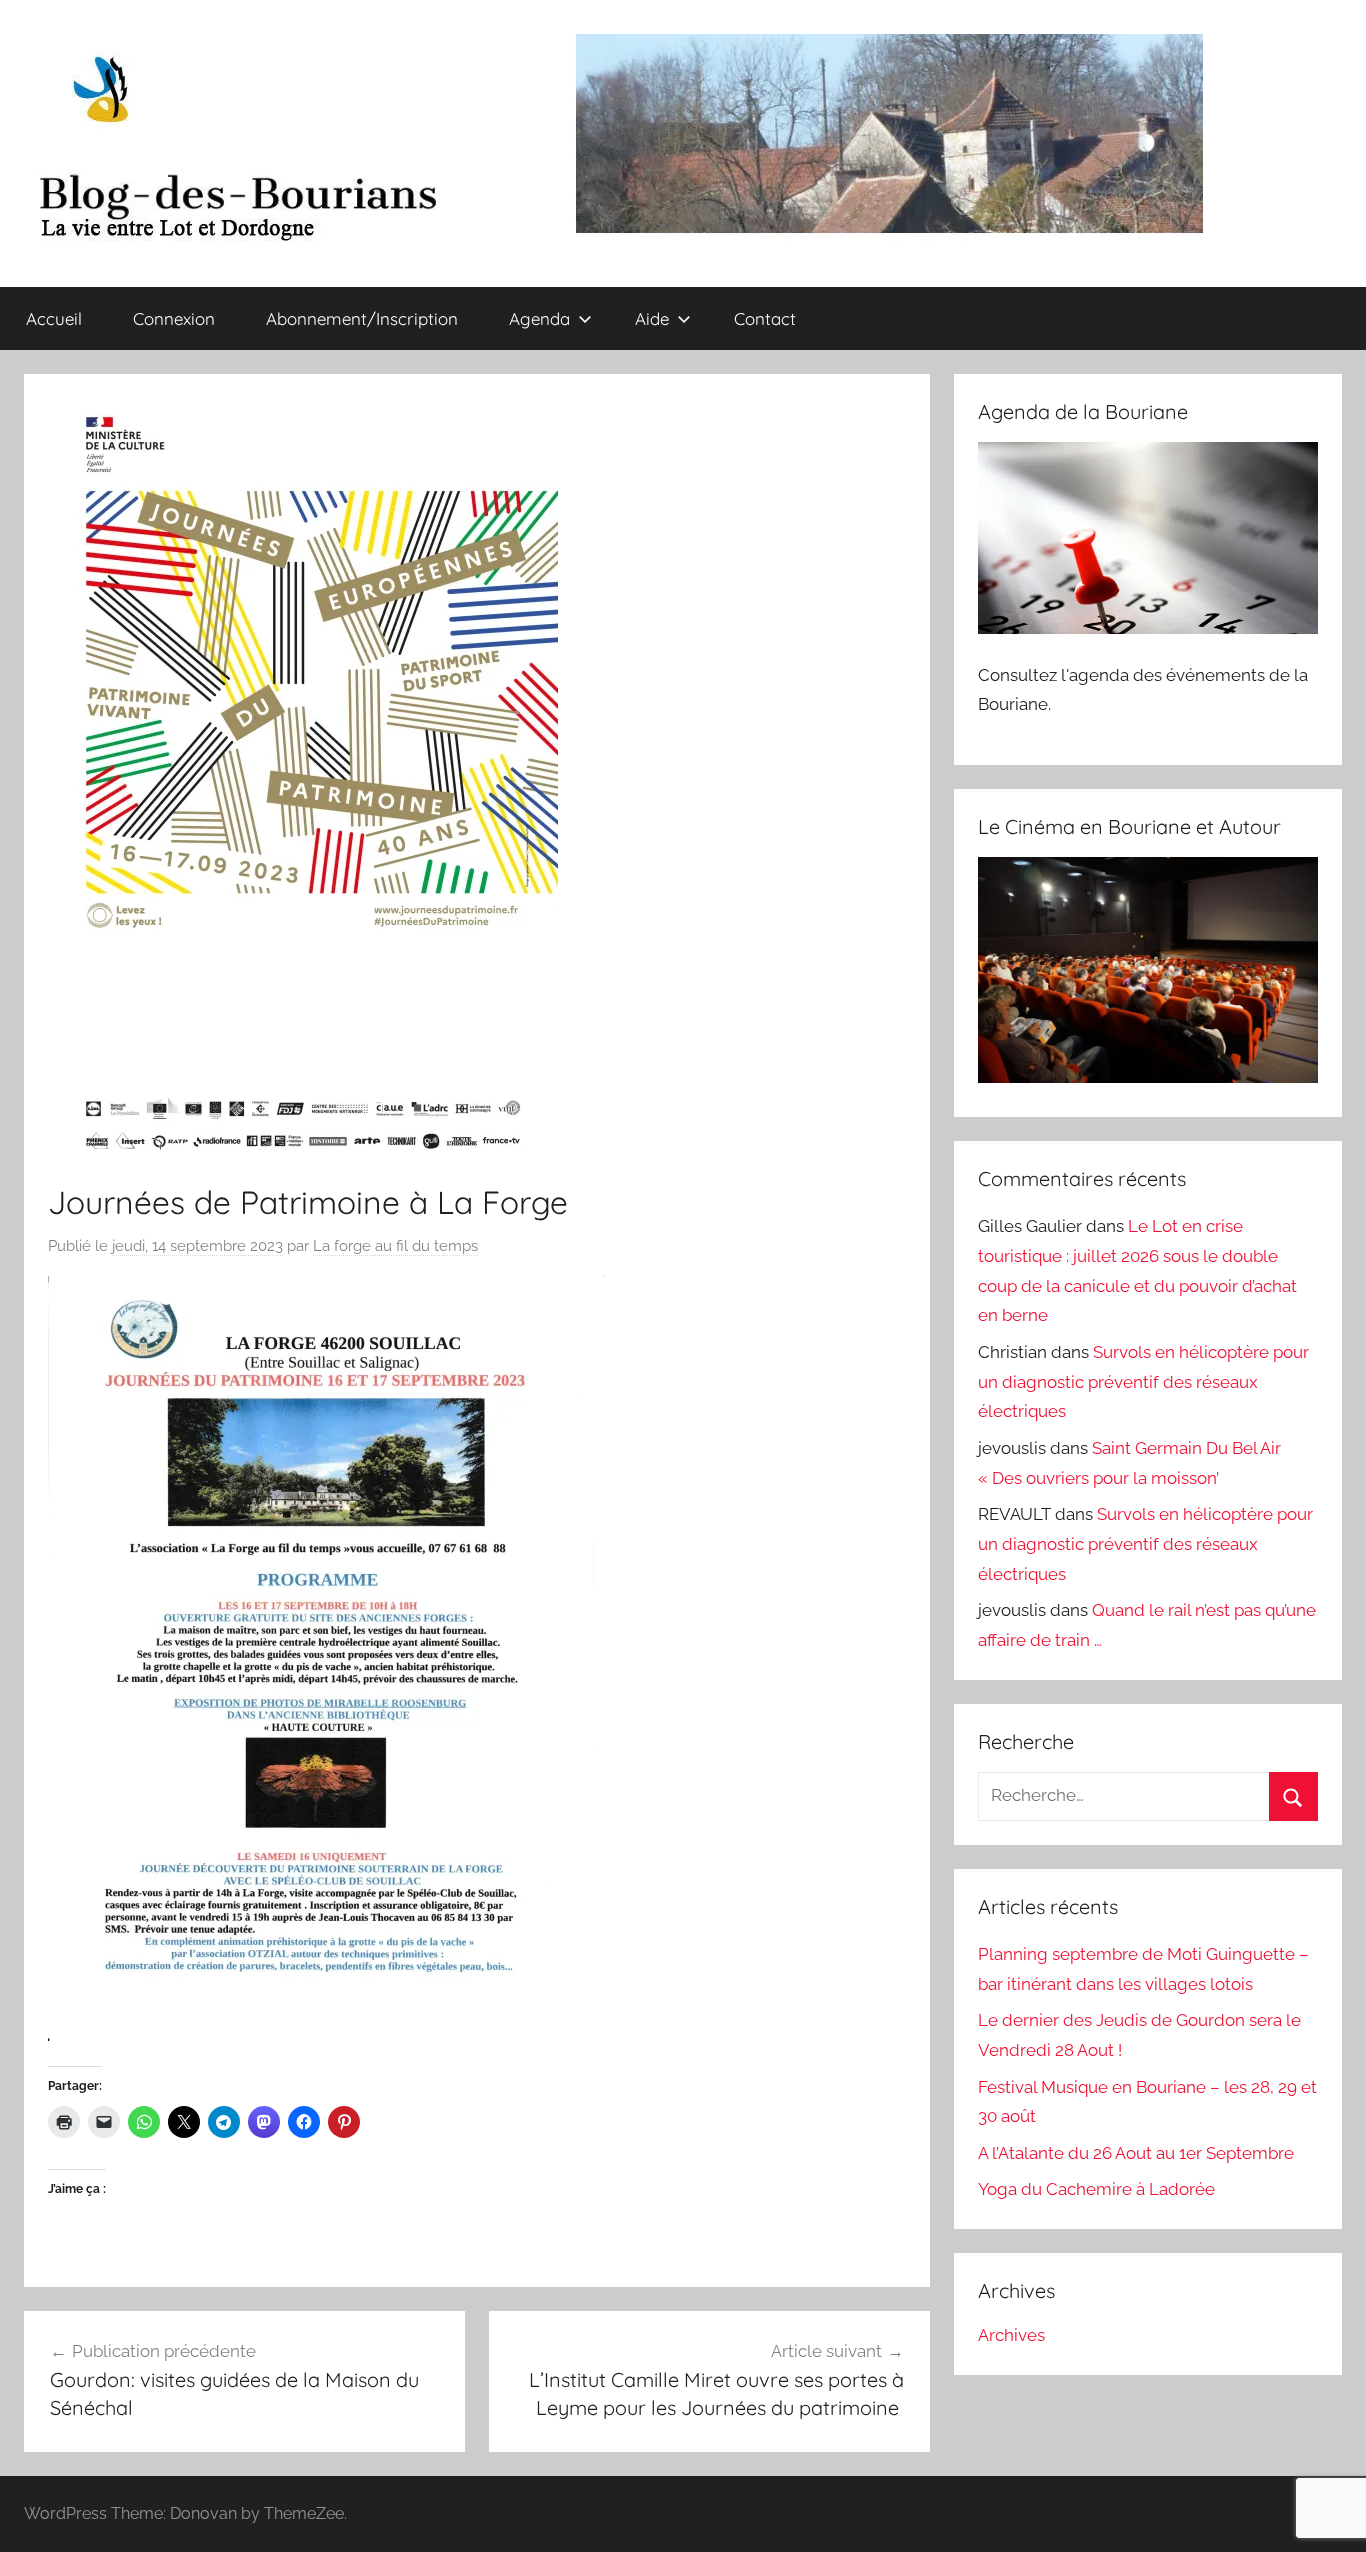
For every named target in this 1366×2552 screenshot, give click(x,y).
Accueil (54, 318)
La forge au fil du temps (395, 1246)
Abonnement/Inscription (362, 318)
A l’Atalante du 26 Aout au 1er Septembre (1136, 2153)
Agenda (539, 318)
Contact (765, 318)
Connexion (174, 318)
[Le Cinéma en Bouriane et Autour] (1148, 1077)
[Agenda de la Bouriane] (1148, 628)
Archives (1011, 2335)
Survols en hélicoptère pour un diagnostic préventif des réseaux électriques (1143, 1382)
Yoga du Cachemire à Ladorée (1096, 2189)
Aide (652, 318)
